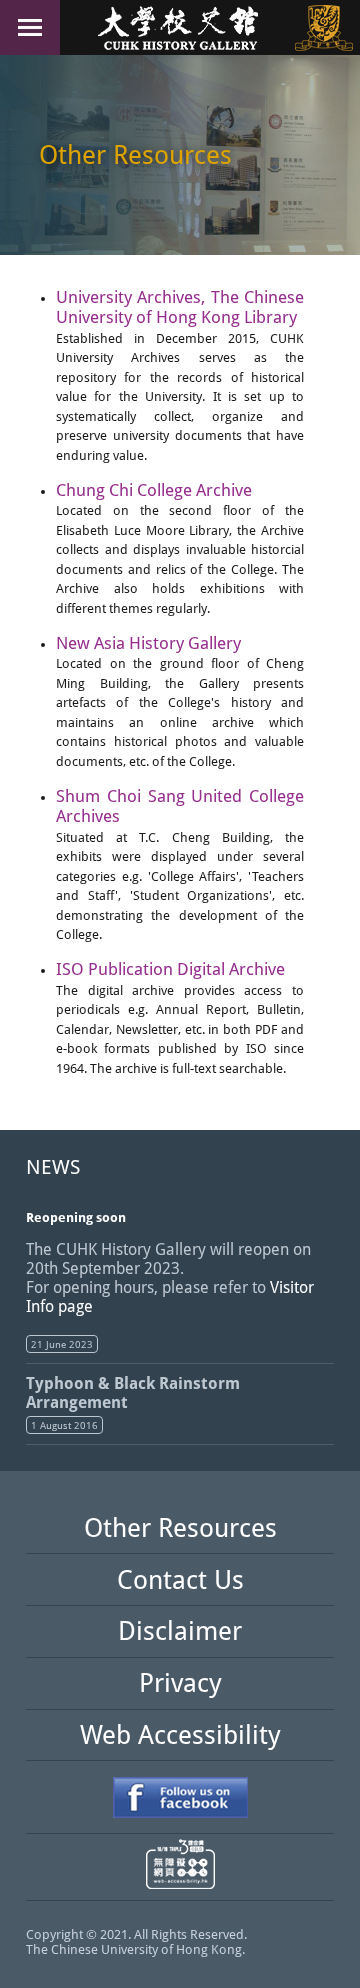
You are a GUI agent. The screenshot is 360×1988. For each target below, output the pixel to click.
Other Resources (180, 1528)
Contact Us (180, 1580)
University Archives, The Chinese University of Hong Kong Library (180, 307)
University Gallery (180, 27)
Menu (30, 27)
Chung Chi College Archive (154, 490)
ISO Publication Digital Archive (170, 969)
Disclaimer (180, 1631)
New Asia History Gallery (148, 643)
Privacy (180, 1683)
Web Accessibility (180, 1735)
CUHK (324, 27)
